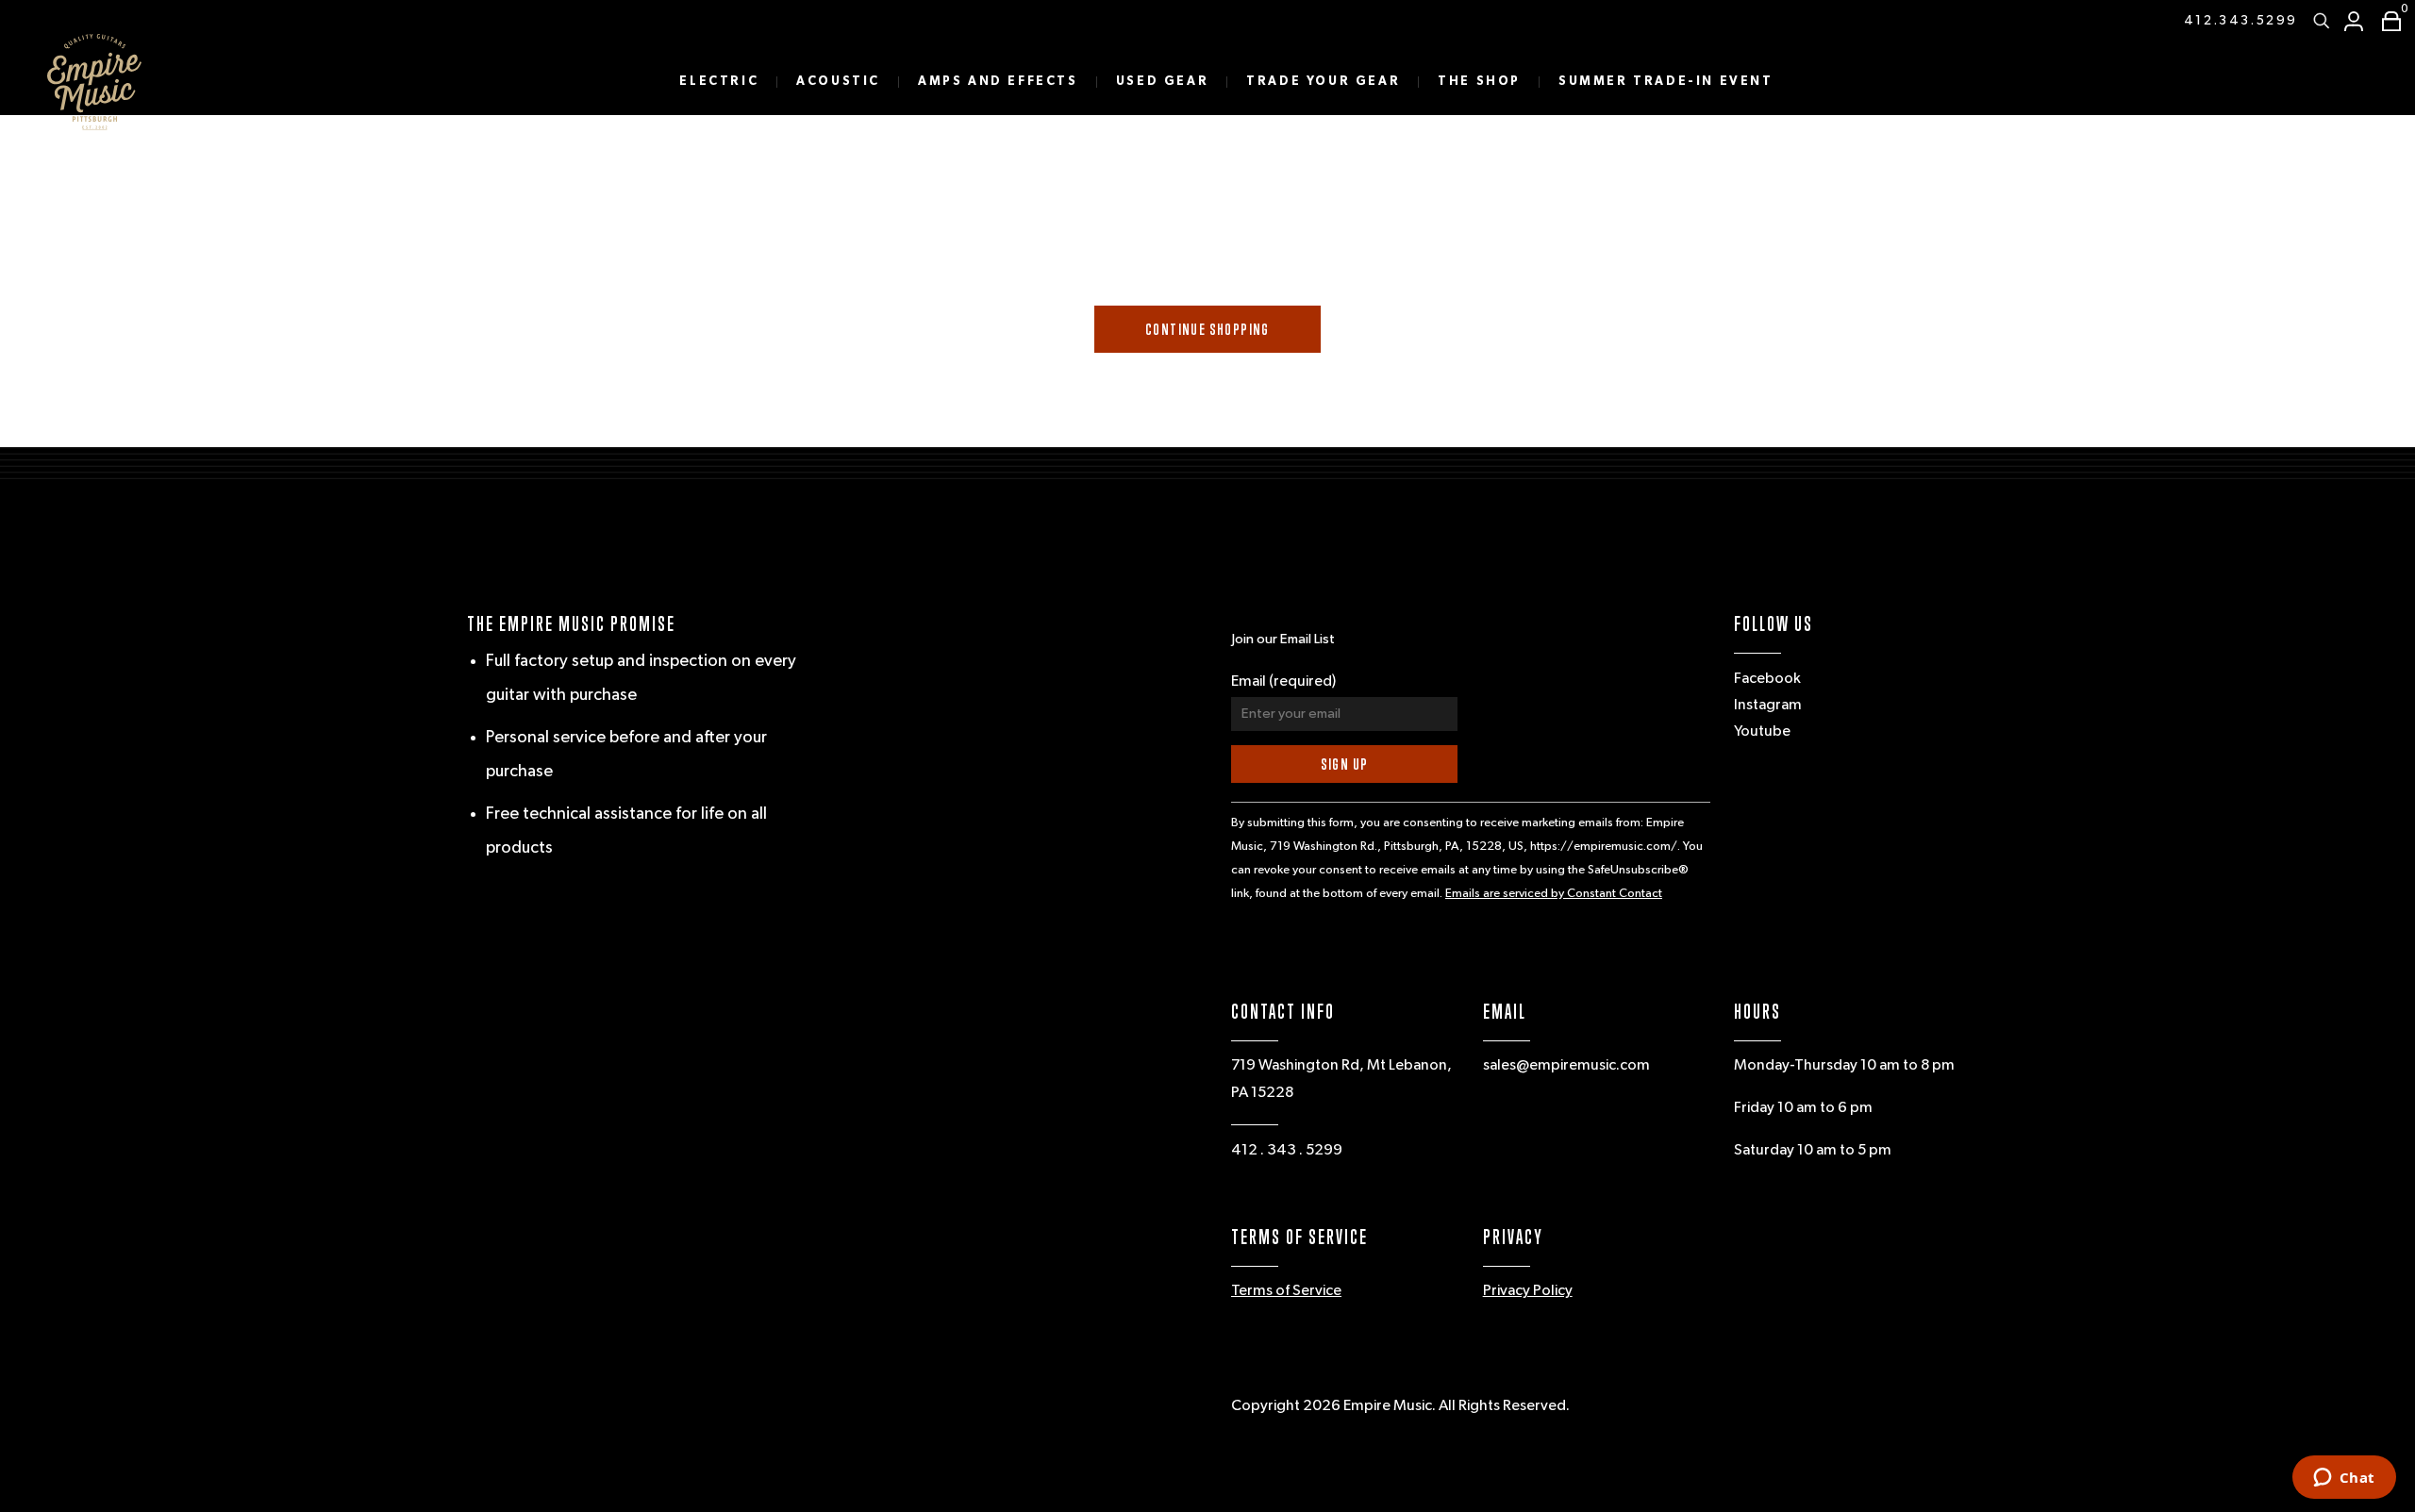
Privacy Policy (1528, 1291)
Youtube (1762, 732)
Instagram (1768, 706)
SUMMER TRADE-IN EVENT (1666, 82)
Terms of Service (1286, 1291)
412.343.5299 (2241, 21)
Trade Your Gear (1323, 82)
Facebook (1767, 679)
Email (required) (1283, 682)
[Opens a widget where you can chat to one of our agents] (2344, 1479)
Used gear (1162, 82)
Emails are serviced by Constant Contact (1554, 894)
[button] (2387, 21)
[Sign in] (2354, 21)
